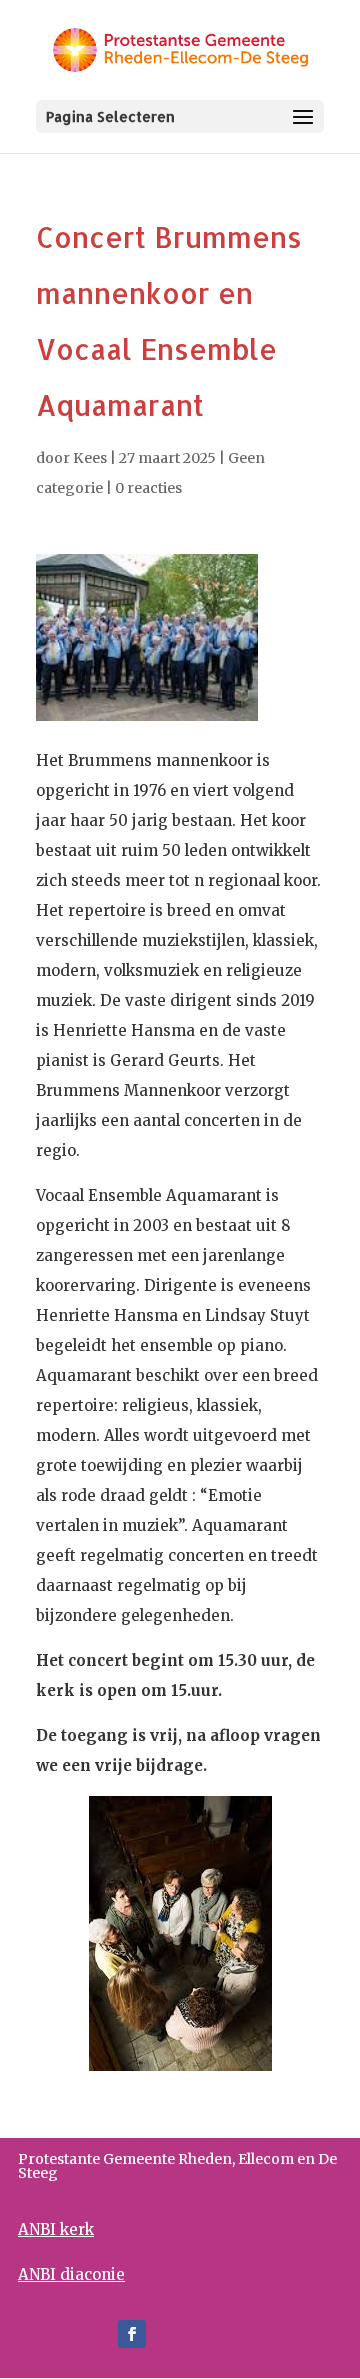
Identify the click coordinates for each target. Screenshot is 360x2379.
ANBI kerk (56, 2229)
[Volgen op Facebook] (132, 2334)
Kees (90, 458)
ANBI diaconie (71, 2274)
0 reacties (148, 488)
